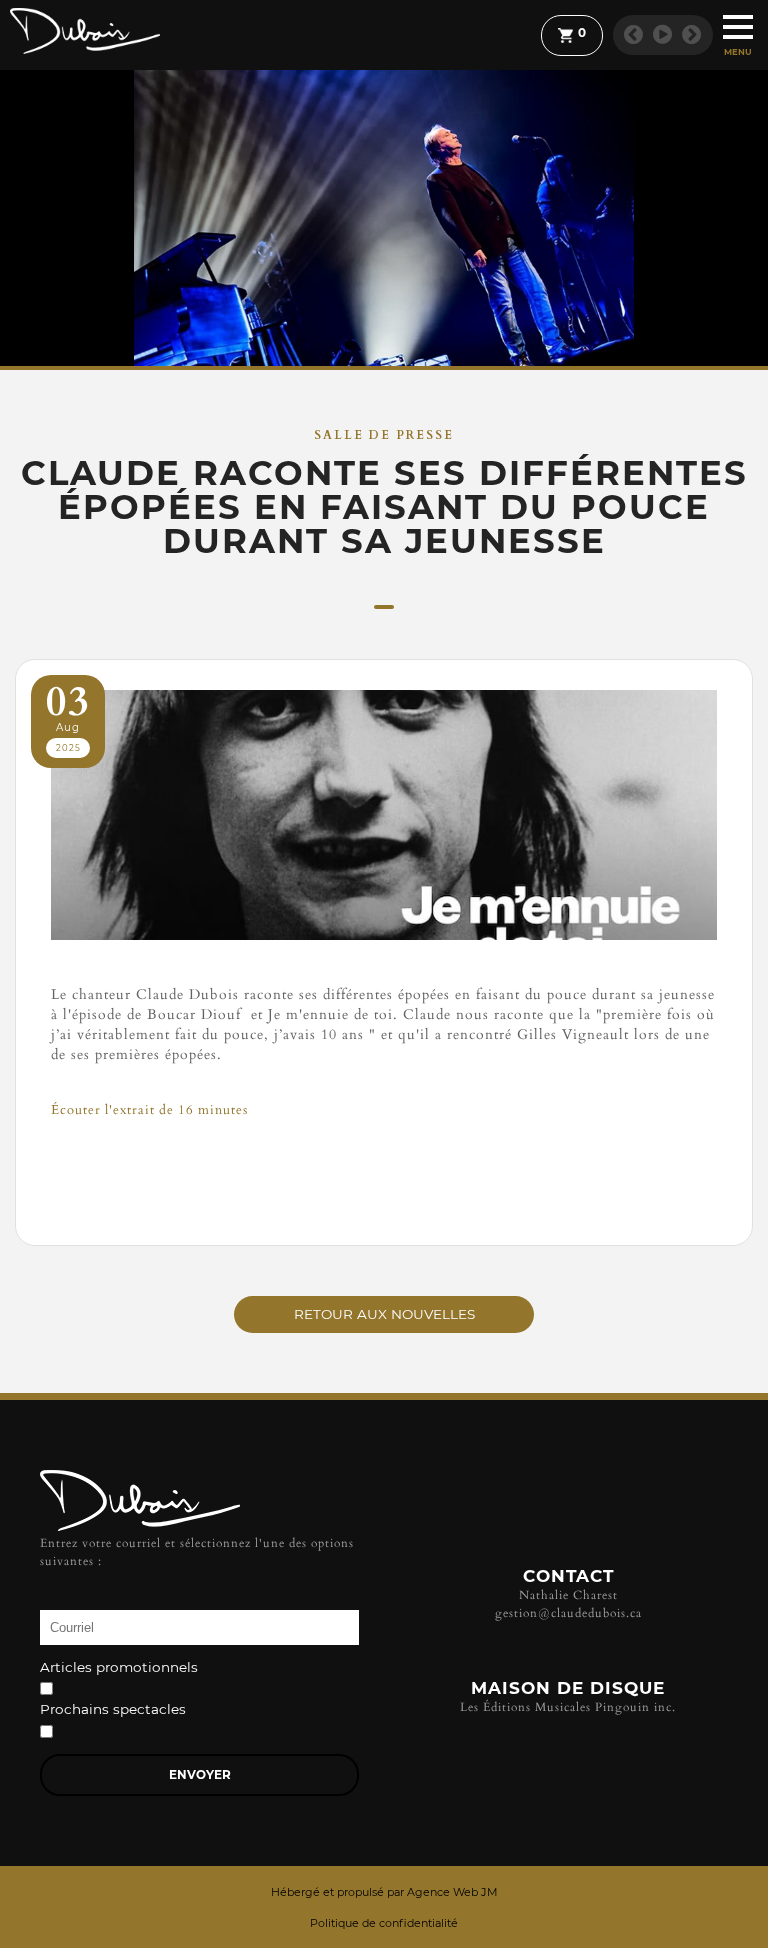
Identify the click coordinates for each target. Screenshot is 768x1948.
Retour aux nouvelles (384, 1314)
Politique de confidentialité (384, 1923)
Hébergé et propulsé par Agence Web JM (384, 1892)
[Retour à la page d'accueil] (85, 32)
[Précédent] (633, 34)
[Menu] (738, 25)
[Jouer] (662, 34)
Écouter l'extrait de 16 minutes (149, 1110)
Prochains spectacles (113, 1710)
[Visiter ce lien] (383, 1200)
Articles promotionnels (119, 1668)
